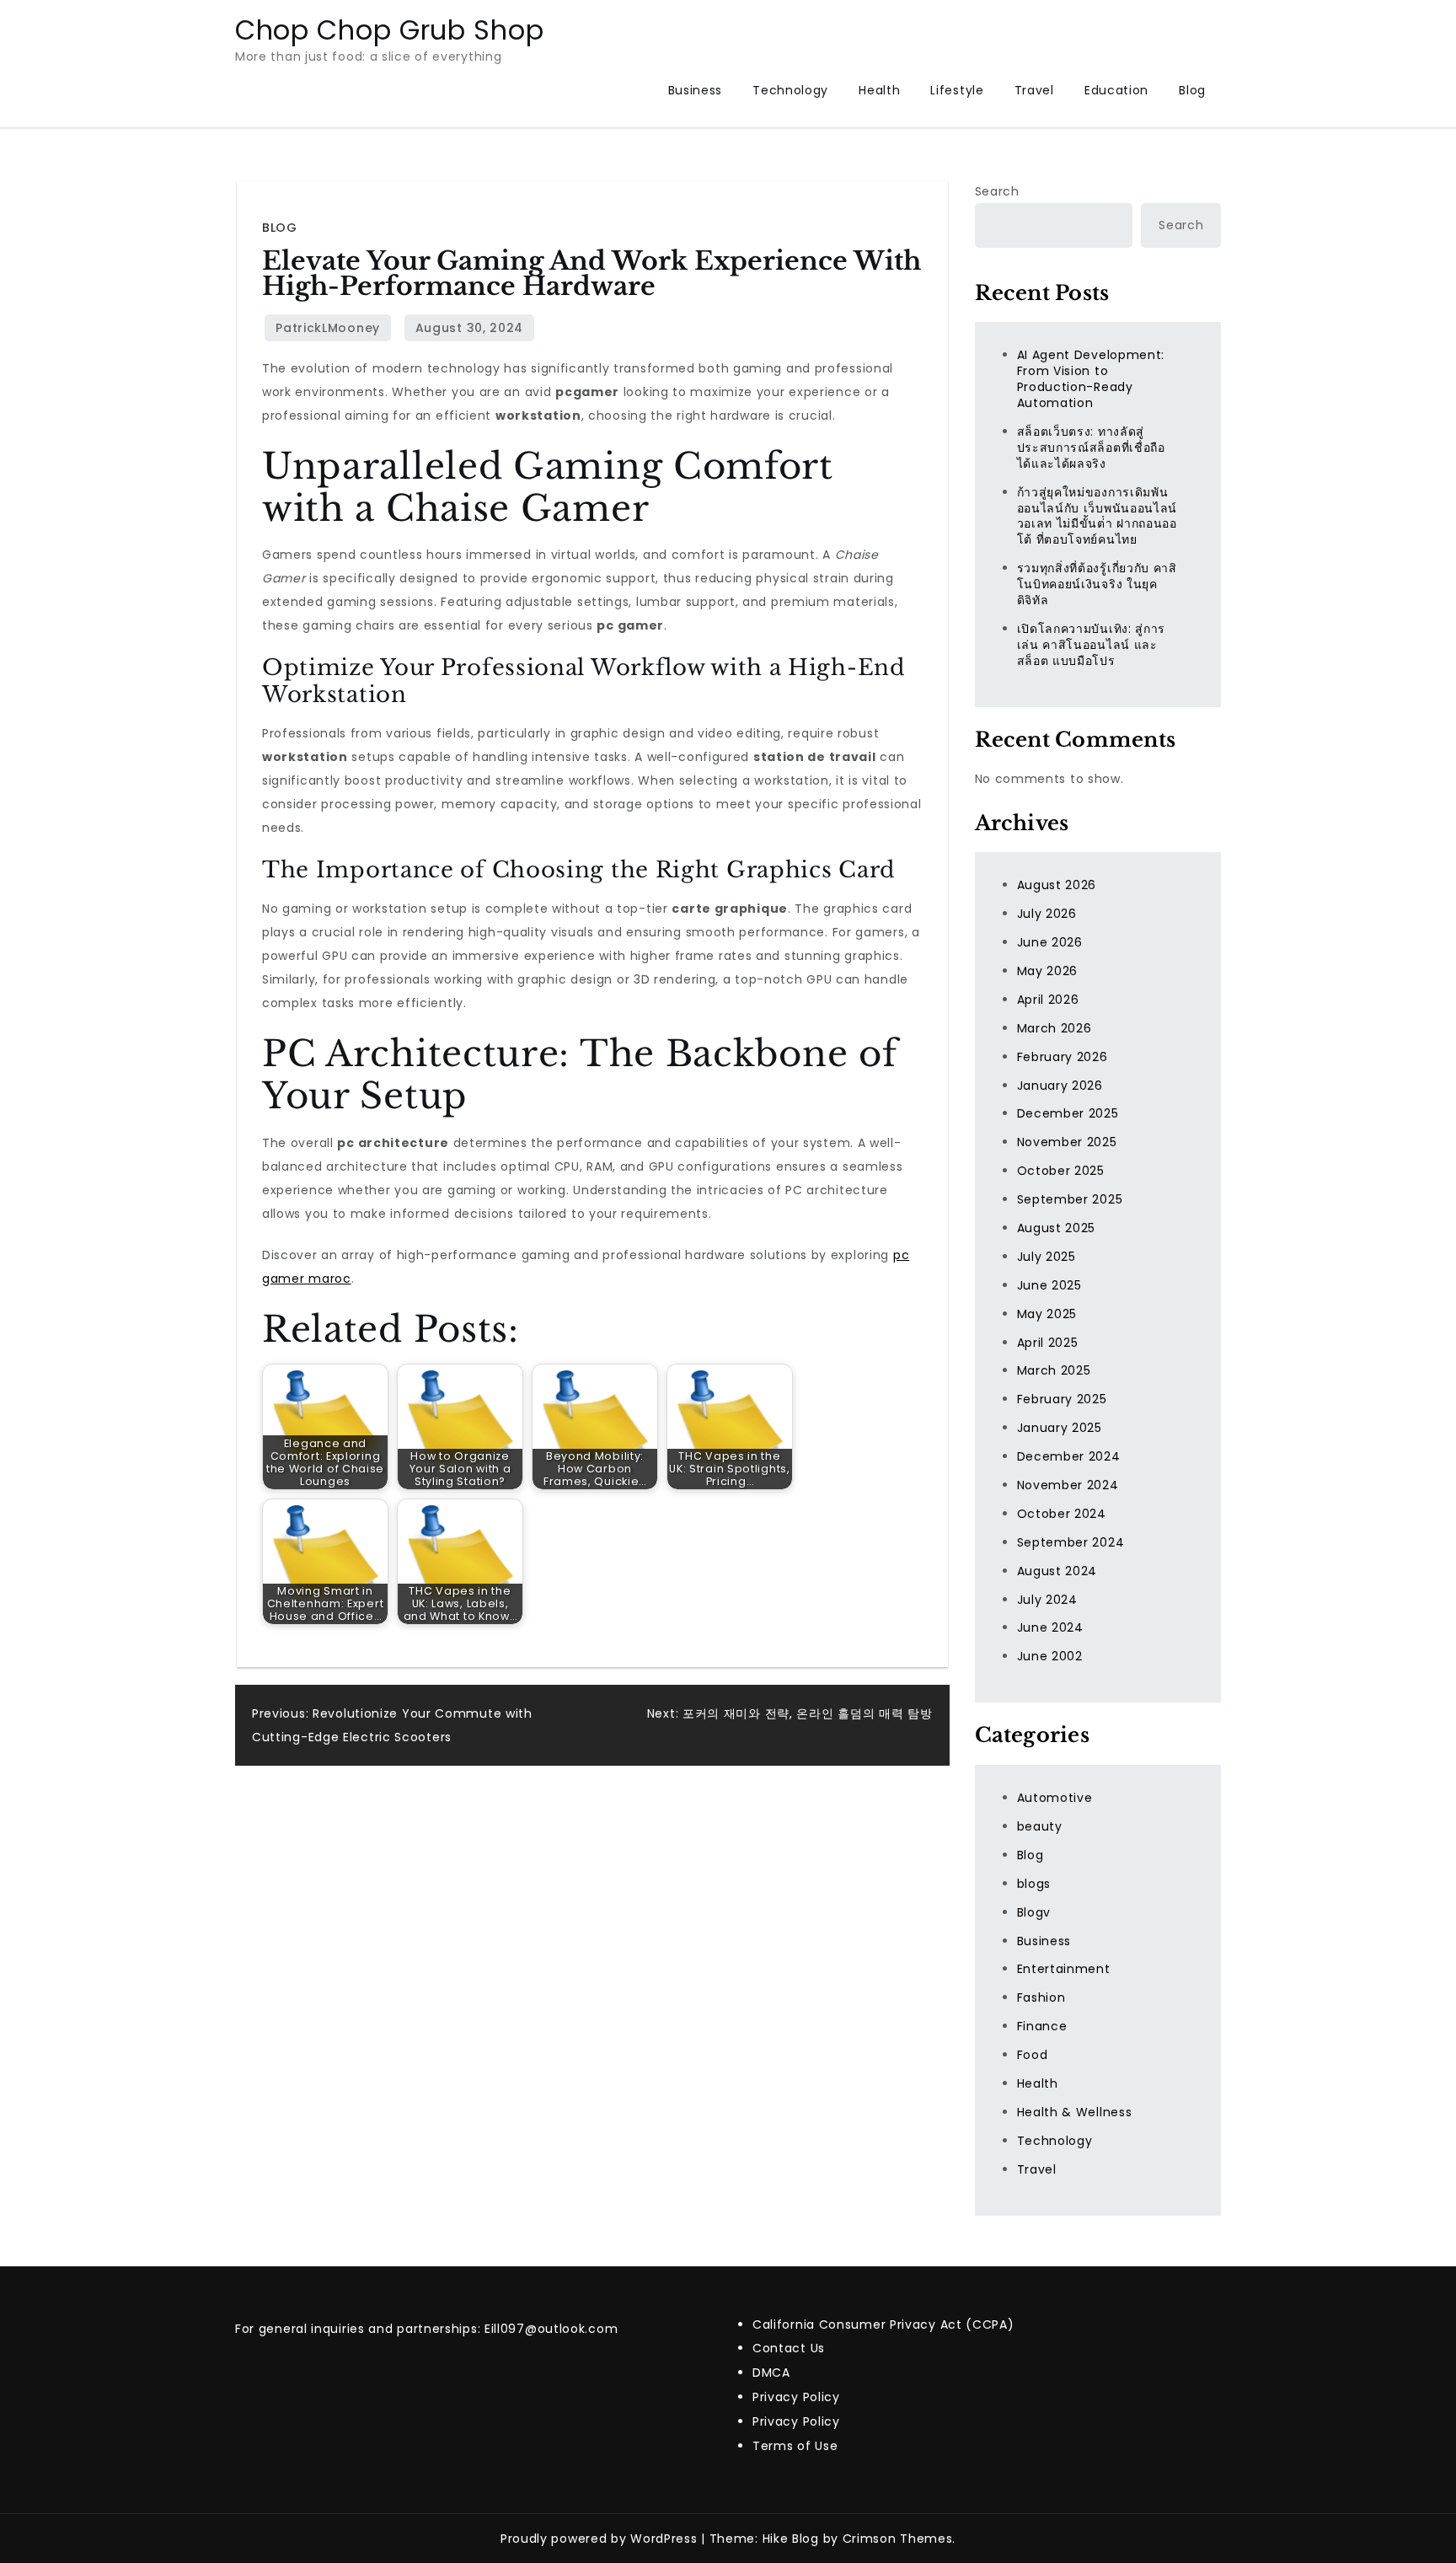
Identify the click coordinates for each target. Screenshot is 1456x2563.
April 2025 (1048, 1343)
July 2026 (1047, 914)
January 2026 (1060, 1086)
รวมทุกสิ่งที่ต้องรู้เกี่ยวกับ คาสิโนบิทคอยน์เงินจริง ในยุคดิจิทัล (1097, 584)
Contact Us (789, 2348)
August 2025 (1057, 1228)
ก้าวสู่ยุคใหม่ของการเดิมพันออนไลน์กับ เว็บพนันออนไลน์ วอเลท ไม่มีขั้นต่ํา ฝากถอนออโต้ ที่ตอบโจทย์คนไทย (1097, 516)
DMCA (771, 2373)
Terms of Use (795, 2446)
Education (1116, 90)
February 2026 (1063, 1057)
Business (696, 90)
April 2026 (1048, 1000)
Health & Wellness (1075, 2112)
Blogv (1034, 1912)
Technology (790, 90)
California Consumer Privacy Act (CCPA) (883, 2324)
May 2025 (1047, 1314)
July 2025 (1046, 1257)
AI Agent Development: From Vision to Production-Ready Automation (1091, 379)
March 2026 (1055, 1028)
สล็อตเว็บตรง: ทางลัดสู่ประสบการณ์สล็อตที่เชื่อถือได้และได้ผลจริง (1091, 448)
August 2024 (1057, 1571)
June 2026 (1050, 942)
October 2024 (1062, 1514)
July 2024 (1047, 1600)
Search (997, 191)
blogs (1034, 1884)
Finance (1042, 2026)
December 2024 (1069, 1456)
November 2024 (1068, 1485)
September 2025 (1070, 1199)
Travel (1034, 90)
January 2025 (1060, 1428)
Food (1033, 2055)
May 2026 (1048, 971)
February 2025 (1062, 1399)
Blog (1192, 90)
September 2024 (1071, 1542)
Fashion (1041, 1997)
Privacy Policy (796, 2397)
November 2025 (1067, 1142)
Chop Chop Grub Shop (389, 30)
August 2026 (1057, 885)
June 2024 (1050, 1627)
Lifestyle (957, 90)
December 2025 (1068, 1113)
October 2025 (1061, 1171)
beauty (1040, 1826)
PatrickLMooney (328, 328)
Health (879, 90)
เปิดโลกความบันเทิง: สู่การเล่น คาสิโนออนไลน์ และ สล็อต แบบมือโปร (1092, 645)
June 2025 (1049, 1285)
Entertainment (1064, 1969)
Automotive (1055, 1798)
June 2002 (1050, 1656)
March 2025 (1054, 1370)
